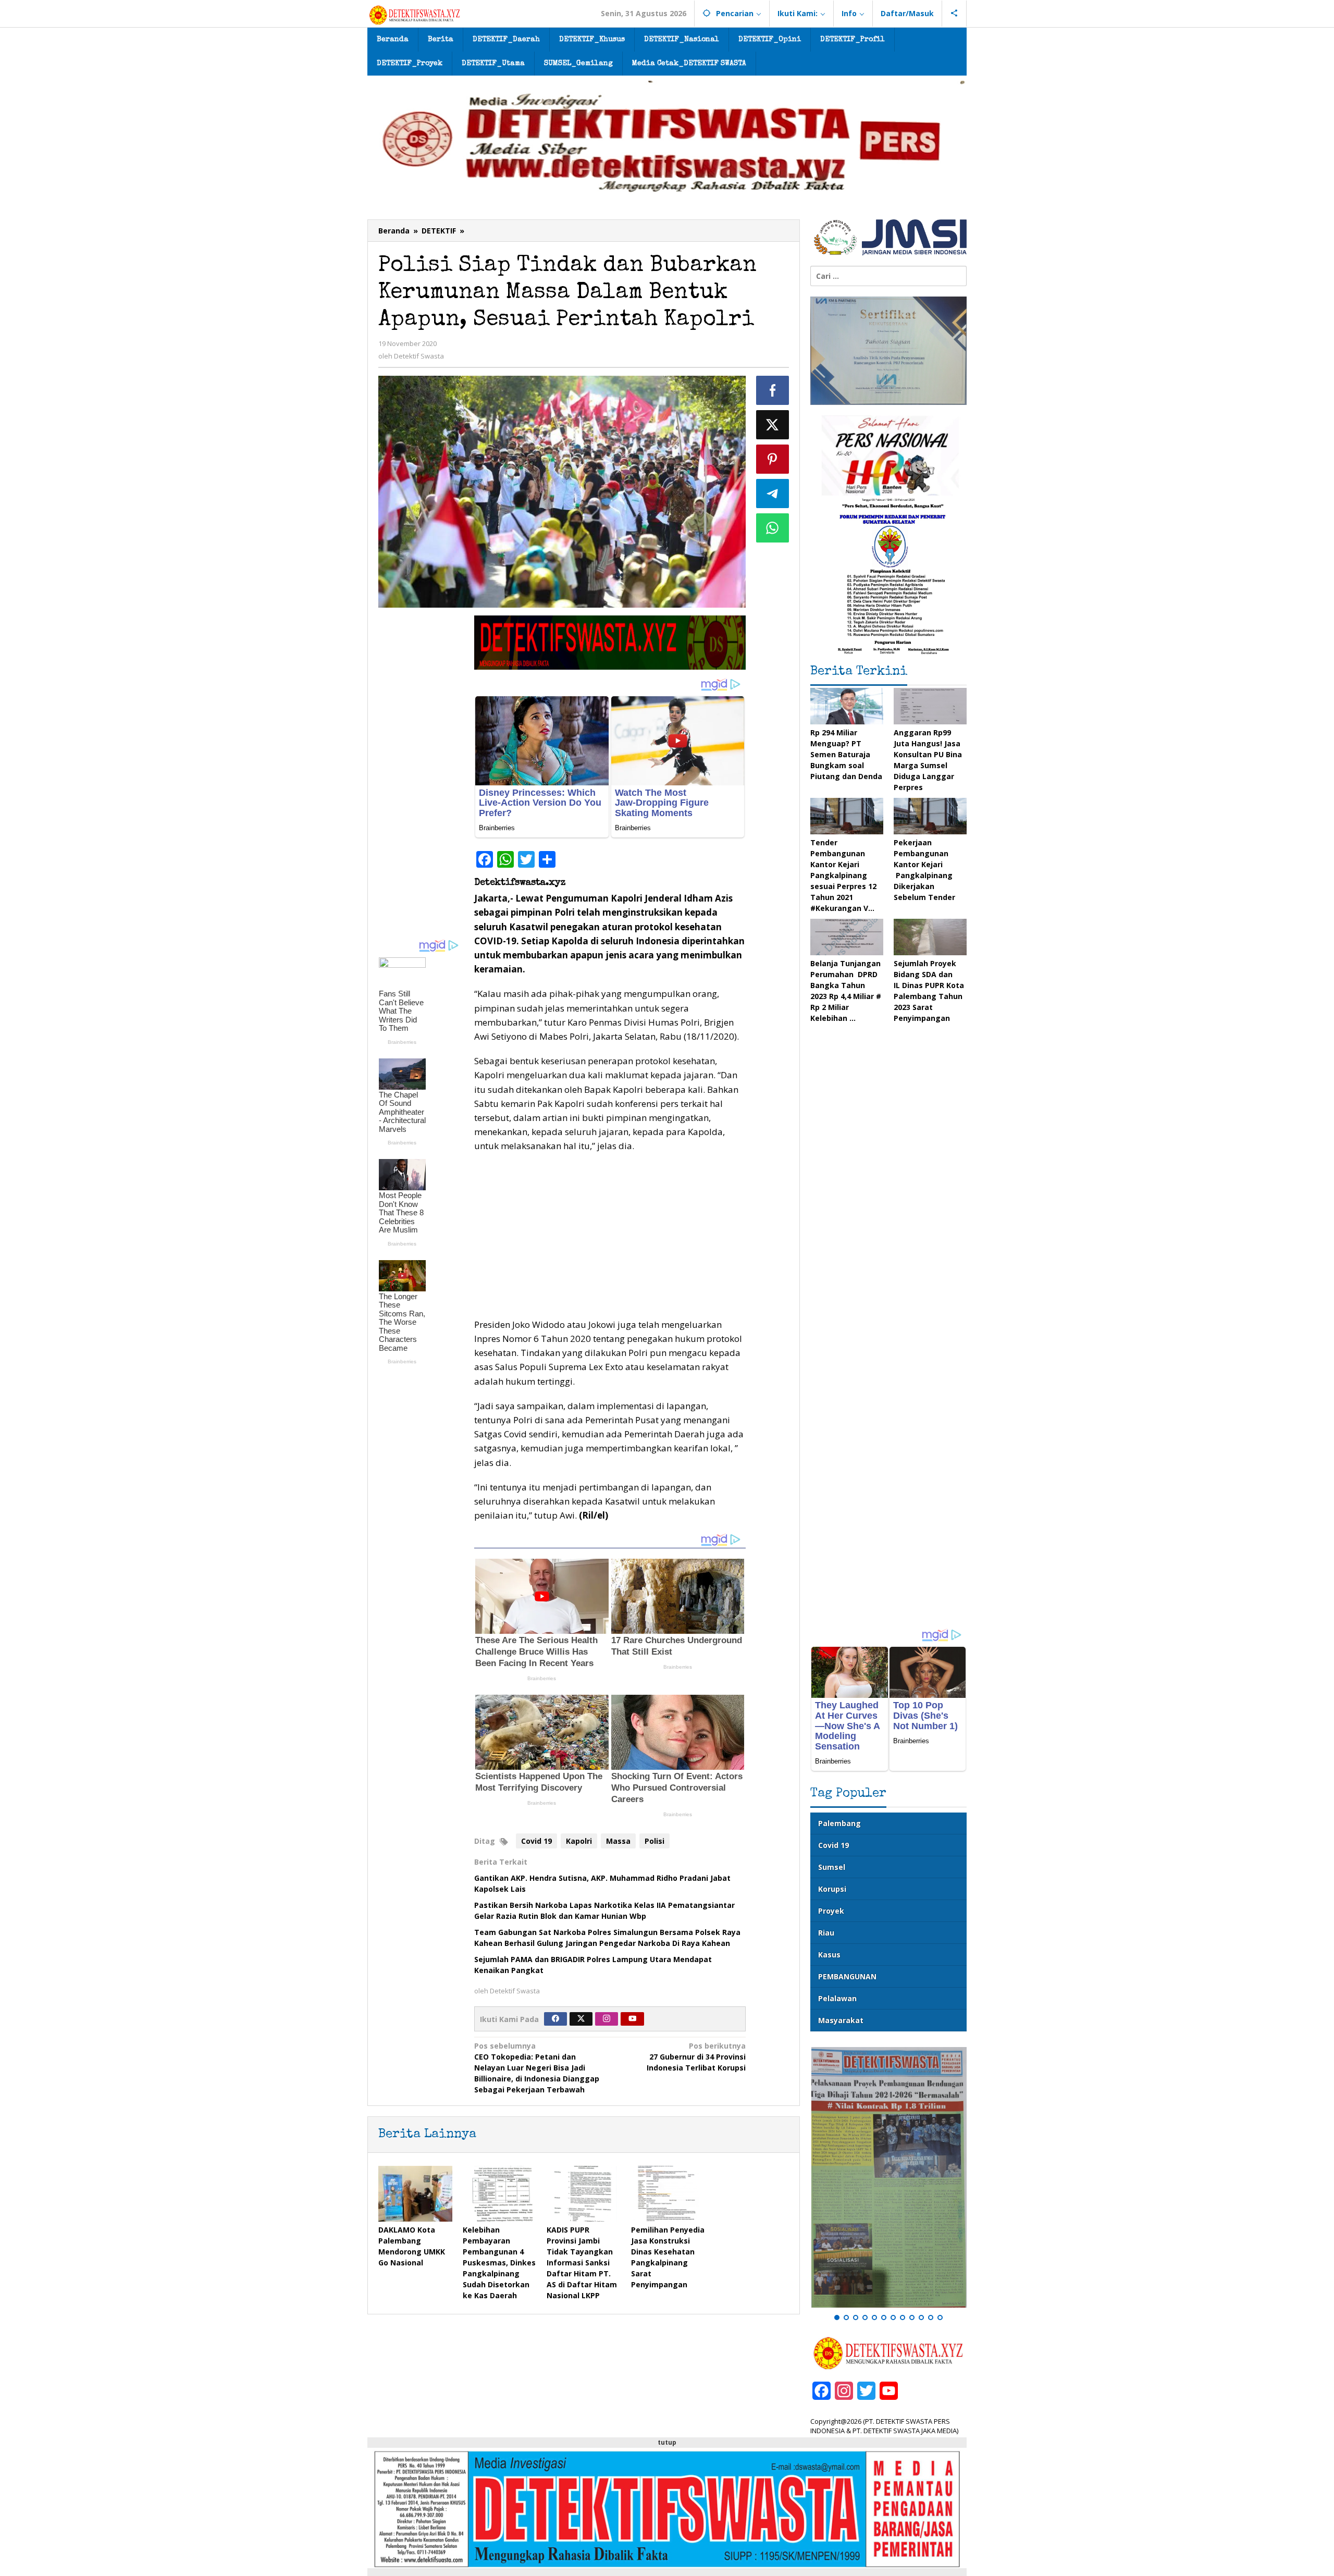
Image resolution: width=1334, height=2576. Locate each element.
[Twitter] (581, 2019)
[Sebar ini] (773, 390)
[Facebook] (555, 2019)
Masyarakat (841, 2020)
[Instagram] (607, 2019)
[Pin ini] (773, 459)
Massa (618, 1841)
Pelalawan (837, 1998)
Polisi (654, 1841)
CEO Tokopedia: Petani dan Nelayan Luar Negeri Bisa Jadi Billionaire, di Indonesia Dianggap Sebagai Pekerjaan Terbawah (537, 2068)
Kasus (829, 1955)
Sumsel (832, 1867)
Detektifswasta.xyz (520, 883)
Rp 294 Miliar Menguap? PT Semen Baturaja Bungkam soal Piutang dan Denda (846, 754)
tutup (667, 2442)
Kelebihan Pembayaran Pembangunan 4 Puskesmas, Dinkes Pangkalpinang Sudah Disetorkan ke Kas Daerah (499, 2263)
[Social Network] (954, 14)
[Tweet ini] (773, 425)
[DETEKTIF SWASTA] (415, 14)
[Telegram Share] (773, 494)
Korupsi (832, 1889)
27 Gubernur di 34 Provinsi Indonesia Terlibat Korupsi (696, 2057)
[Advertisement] (421, 772)
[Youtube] (633, 2019)
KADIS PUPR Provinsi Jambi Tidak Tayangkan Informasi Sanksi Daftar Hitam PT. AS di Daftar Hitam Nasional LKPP (582, 2263)
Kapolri (579, 1841)
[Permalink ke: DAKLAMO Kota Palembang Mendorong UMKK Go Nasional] (415, 2193)
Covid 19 (536, 1841)
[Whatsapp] (773, 528)
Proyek (831, 1911)
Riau (826, 1933)
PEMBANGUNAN (847, 1976)
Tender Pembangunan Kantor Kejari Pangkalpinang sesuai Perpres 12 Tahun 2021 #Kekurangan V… (843, 875)
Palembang (839, 1823)
